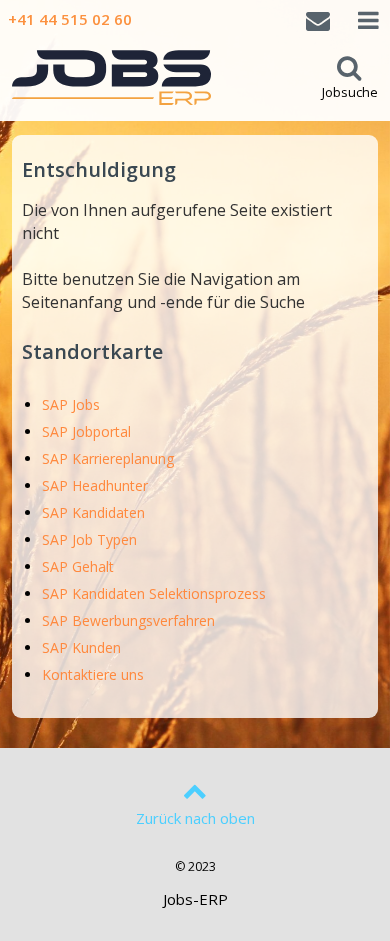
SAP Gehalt (78, 566)
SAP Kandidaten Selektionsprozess (154, 593)
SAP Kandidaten (93, 512)
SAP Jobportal (86, 431)
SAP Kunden (81, 647)
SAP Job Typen (89, 539)
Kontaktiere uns (93, 674)
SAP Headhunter (95, 485)
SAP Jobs (71, 404)
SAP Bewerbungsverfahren (128, 620)
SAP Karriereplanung (108, 458)
